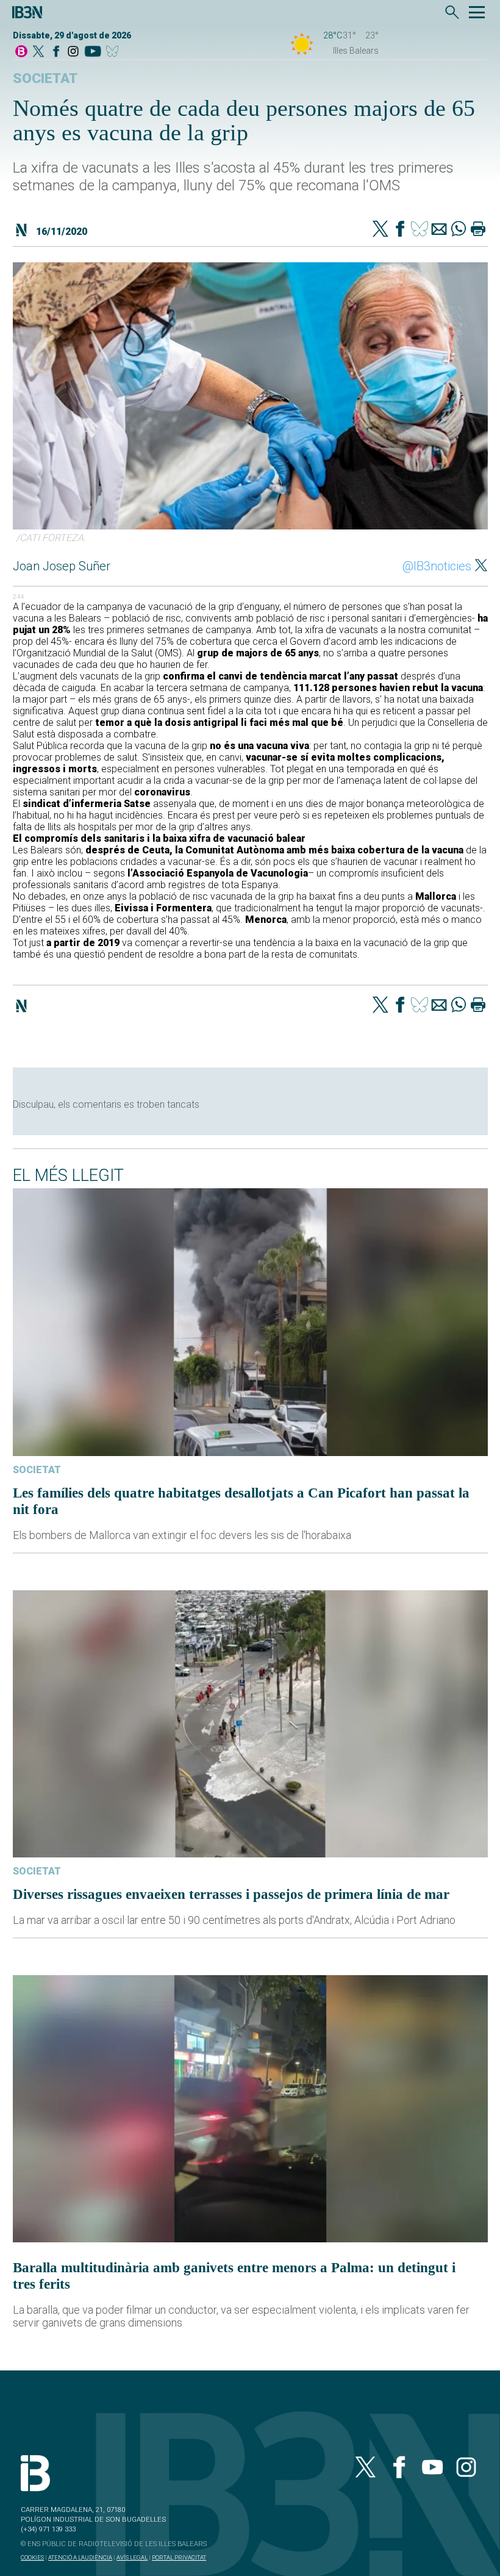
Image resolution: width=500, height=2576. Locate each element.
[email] (439, 230)
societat (45, 78)
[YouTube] (92, 52)
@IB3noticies (437, 566)
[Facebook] (56, 52)
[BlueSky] (114, 52)
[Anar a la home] (21, 52)
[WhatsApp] (459, 230)
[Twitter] (380, 230)
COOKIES (32, 2557)
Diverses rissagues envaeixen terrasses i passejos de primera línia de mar (231, 1894)
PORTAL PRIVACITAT (179, 2557)
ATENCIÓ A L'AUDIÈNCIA (80, 2557)
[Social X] (38, 52)
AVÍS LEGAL (132, 2557)
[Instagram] (73, 52)
